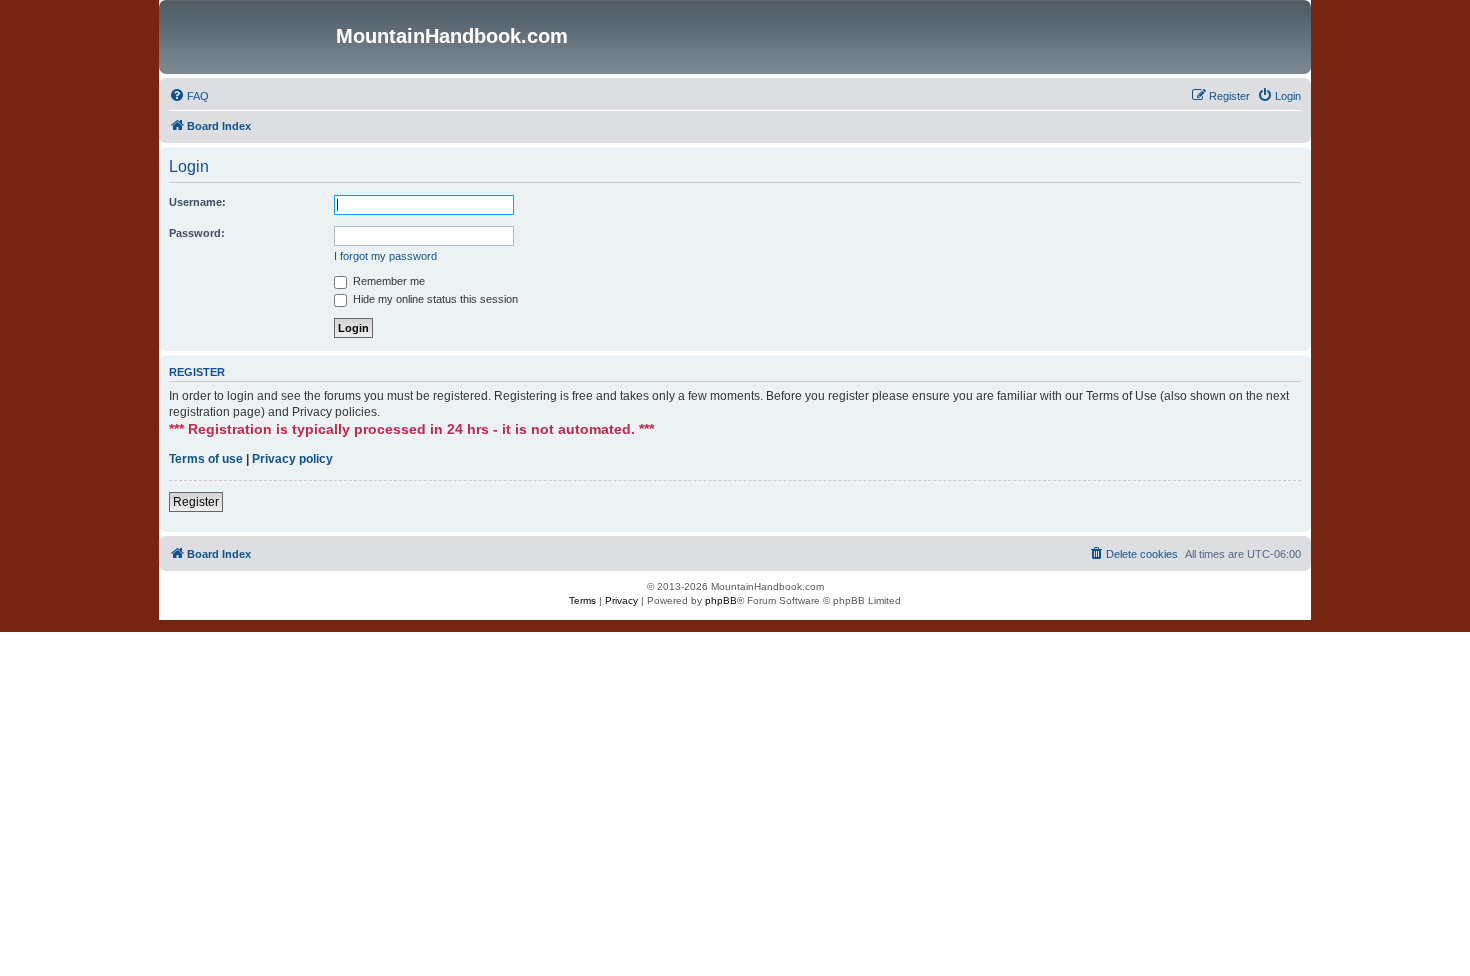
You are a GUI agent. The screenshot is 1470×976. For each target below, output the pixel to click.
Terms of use (206, 459)
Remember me (387, 281)
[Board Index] (250, 37)
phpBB (721, 600)
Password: (197, 233)
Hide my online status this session (434, 299)
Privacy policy (292, 459)
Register (196, 502)
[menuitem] (189, 96)
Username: (197, 202)
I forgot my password (385, 256)
